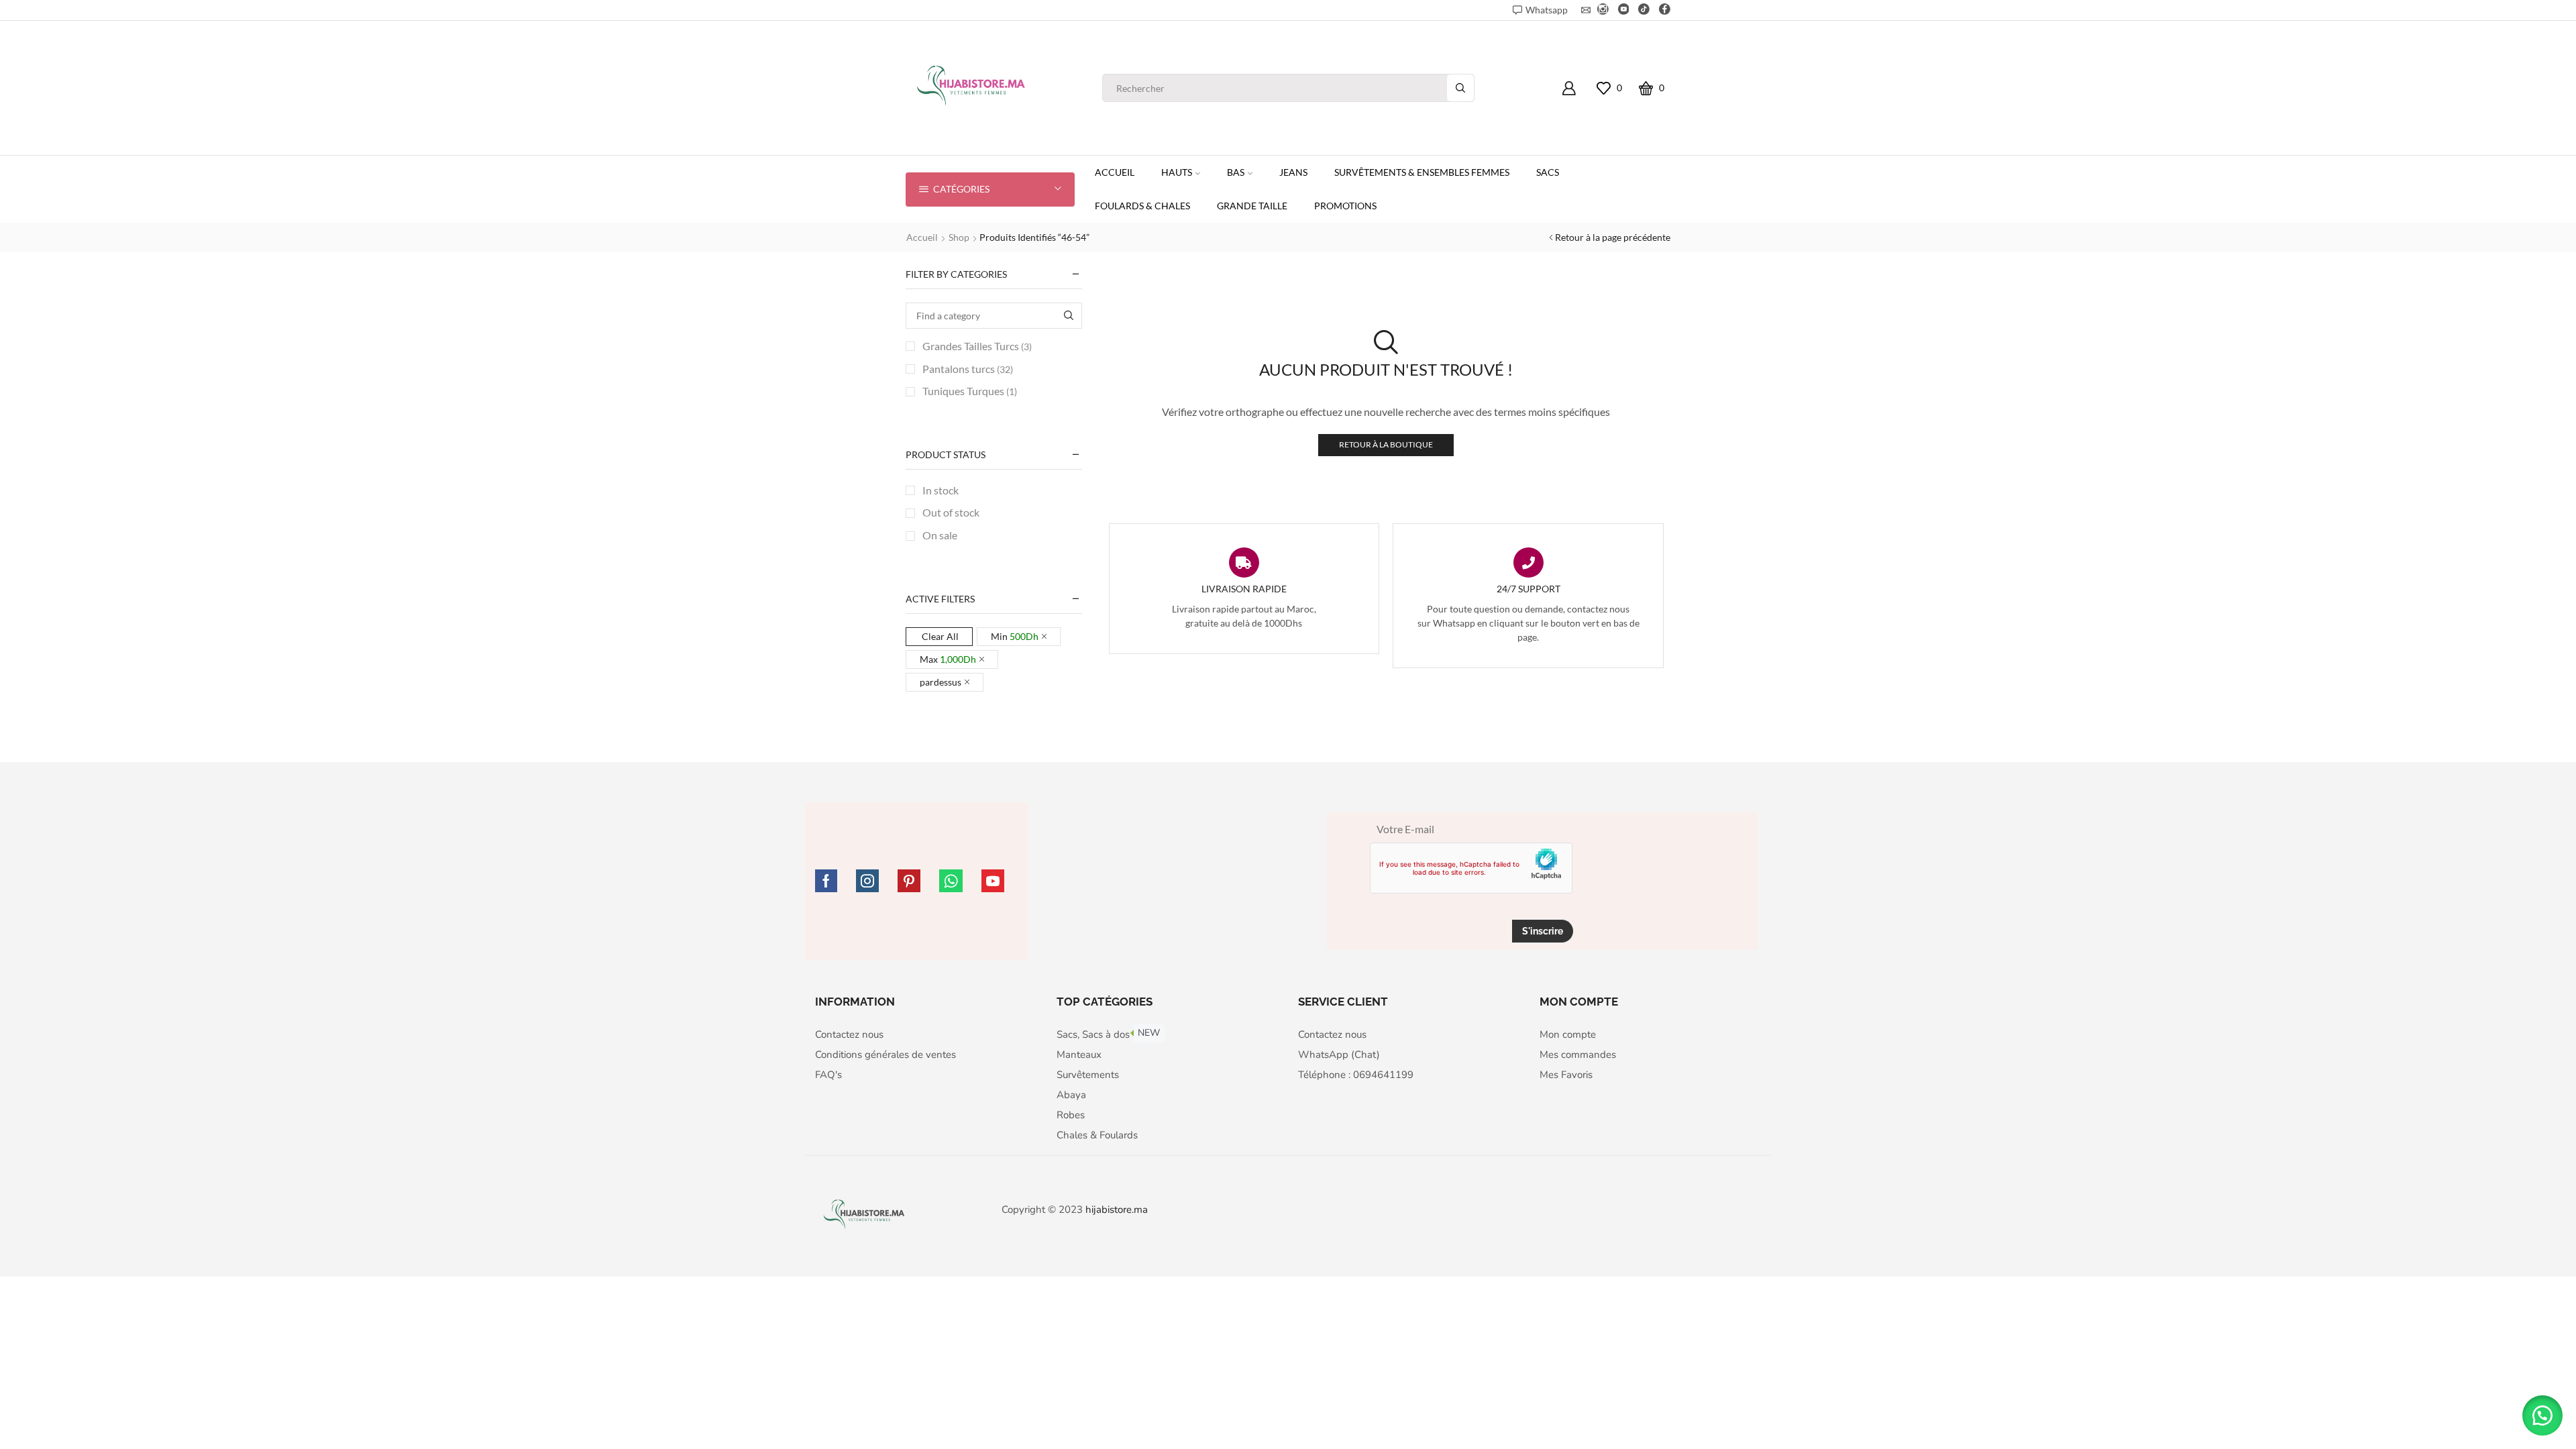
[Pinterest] (909, 881)
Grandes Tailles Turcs (977, 346)
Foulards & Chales (1142, 206)
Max (948, 659)
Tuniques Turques (970, 391)
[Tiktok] (1644, 10)
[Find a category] (1069, 316)
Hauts (1177, 172)
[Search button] (1460, 88)
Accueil (1115, 172)
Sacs (1548, 172)
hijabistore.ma (1117, 1210)
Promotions (1345, 206)
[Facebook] (1665, 10)
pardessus (941, 682)
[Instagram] (1603, 10)
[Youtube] (1624, 10)
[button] (2542, 1415)
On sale (940, 535)
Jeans (1293, 172)
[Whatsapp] (951, 881)
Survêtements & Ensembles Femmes (1422, 172)
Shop (959, 237)
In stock (941, 490)
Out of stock (951, 512)
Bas (1236, 172)
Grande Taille (1252, 206)
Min (1015, 636)
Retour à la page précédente (1613, 237)
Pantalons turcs (968, 369)
